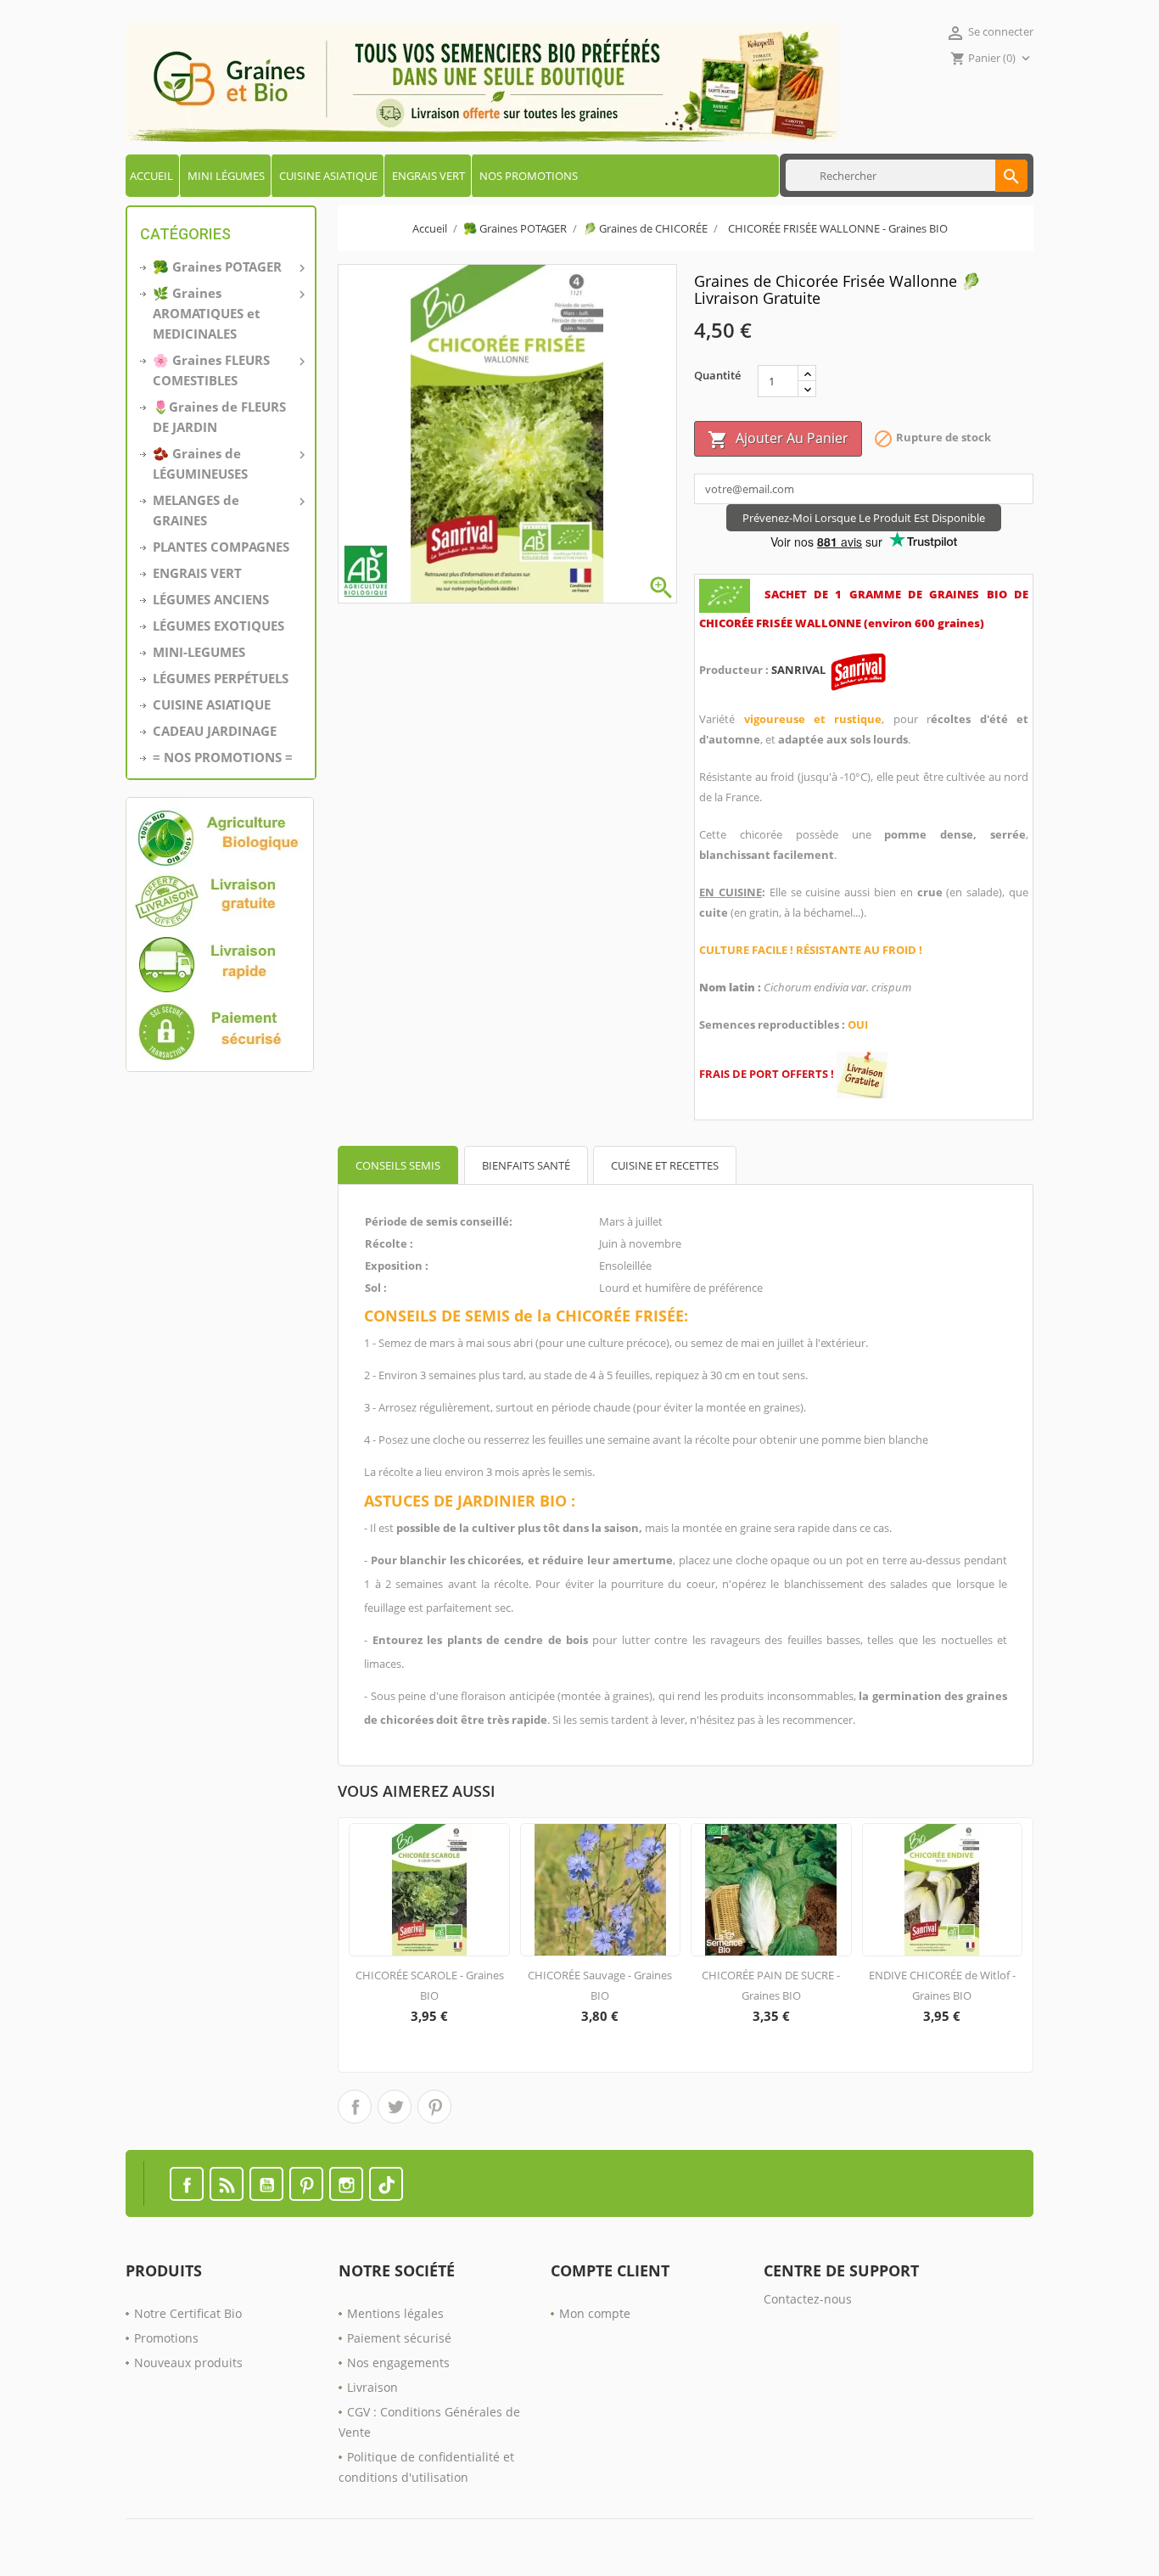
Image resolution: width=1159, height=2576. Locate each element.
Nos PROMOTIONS (529, 176)
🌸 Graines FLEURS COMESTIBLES (227, 370)
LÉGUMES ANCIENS (211, 599)
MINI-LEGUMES (199, 652)
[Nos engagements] (221, 934)
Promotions (166, 2338)
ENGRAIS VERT (428, 176)
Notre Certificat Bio (188, 2313)
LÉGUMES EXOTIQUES (218, 626)
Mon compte (595, 2313)
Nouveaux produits (188, 2363)
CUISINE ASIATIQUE (328, 176)
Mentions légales (395, 2313)
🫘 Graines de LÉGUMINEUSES (227, 463)
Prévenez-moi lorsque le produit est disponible (864, 518)
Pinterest (434, 2107)
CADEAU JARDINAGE (215, 731)
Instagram (346, 2184)
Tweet (395, 2107)
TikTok (386, 2184)
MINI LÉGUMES (226, 176)
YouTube (266, 2184)
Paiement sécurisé (399, 2338)
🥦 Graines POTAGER (227, 267)
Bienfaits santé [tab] (526, 1165)
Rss (227, 2184)
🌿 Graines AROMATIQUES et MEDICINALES (227, 313)
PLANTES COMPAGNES (221, 547)
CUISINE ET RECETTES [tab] (665, 1165)
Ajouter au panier (778, 439)
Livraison (372, 2387)
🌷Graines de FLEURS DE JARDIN (219, 417)
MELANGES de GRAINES (227, 510)
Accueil (151, 176)
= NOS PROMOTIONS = (223, 757)
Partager (355, 2107)
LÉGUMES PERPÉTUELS (221, 678)
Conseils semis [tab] (398, 1165)
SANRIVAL (800, 670)
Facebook (187, 2184)
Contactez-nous (808, 2299)
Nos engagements (398, 2363)
